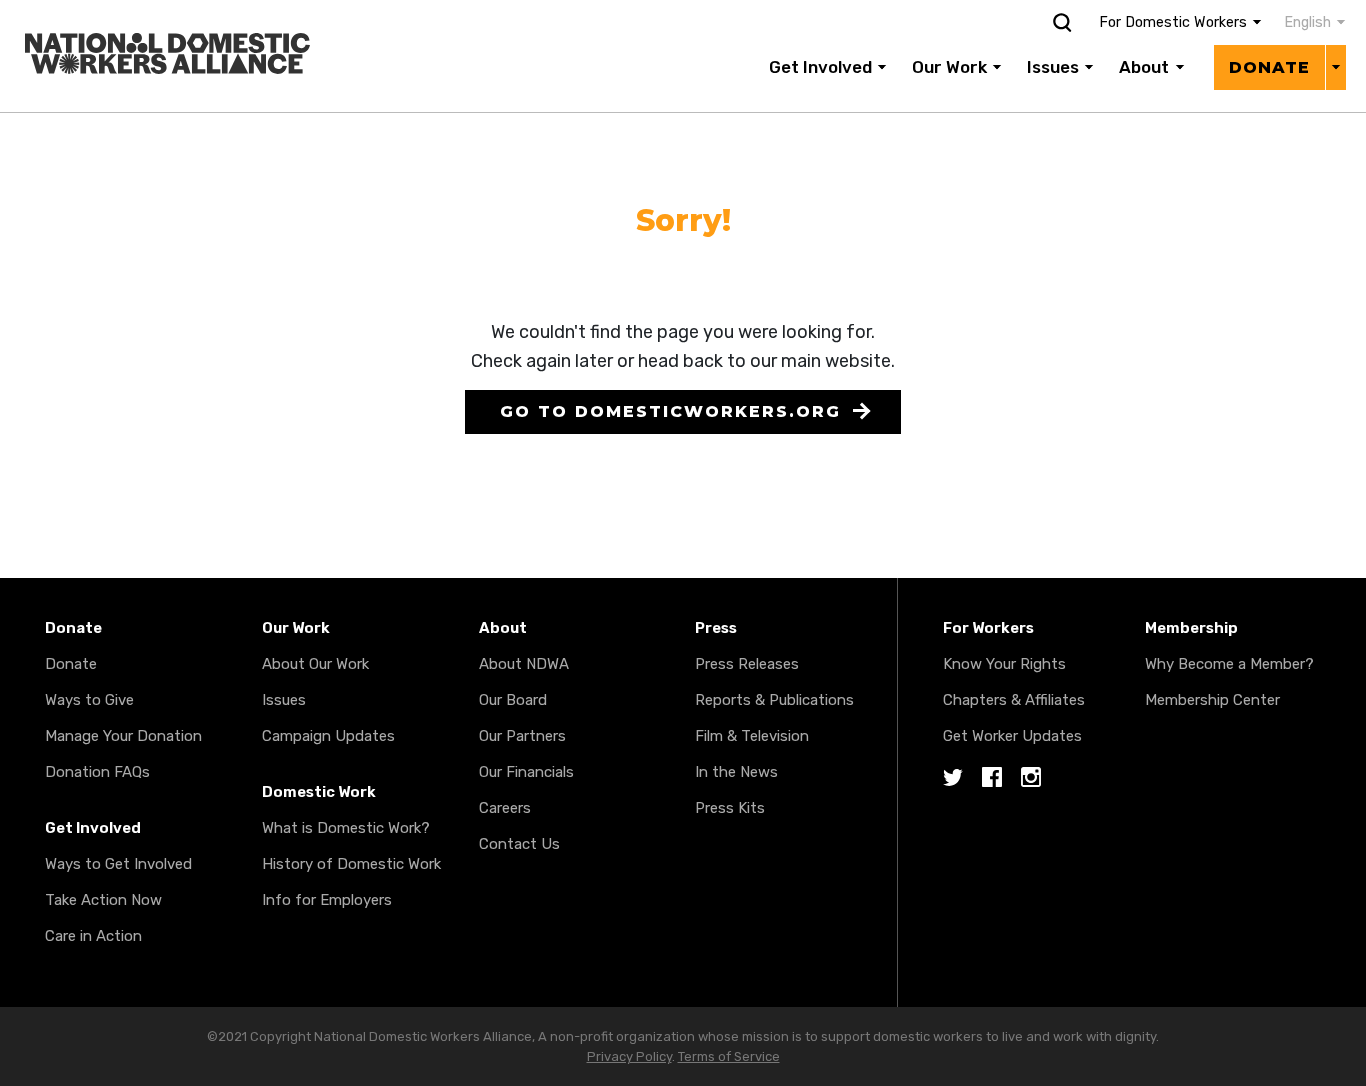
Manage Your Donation (123, 736)
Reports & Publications (774, 700)
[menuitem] (1304, 23)
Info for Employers (327, 900)
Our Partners (522, 736)
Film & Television (752, 736)
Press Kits (730, 808)
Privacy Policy (629, 1056)
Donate (1269, 67)
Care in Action (93, 936)
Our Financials (526, 772)
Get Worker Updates (1012, 736)
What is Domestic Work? (346, 828)
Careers (505, 808)
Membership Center (1212, 700)
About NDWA (524, 664)
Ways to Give (89, 700)
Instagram (1031, 778)
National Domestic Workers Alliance (146, 14)
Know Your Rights (1004, 664)
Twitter (953, 778)
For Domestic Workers (1173, 22)
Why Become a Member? (1229, 664)
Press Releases (747, 664)
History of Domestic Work (351, 864)
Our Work (949, 67)
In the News (736, 772)
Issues (1053, 67)
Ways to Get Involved (118, 864)
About (1144, 67)
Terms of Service (729, 1056)
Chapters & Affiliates (1014, 700)
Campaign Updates (328, 736)
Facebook (992, 778)
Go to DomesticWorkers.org (670, 411)
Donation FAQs (97, 772)
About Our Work (315, 664)
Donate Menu (1335, 67)
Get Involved (820, 67)
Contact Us (519, 844)
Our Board (513, 700)
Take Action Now (103, 900)
